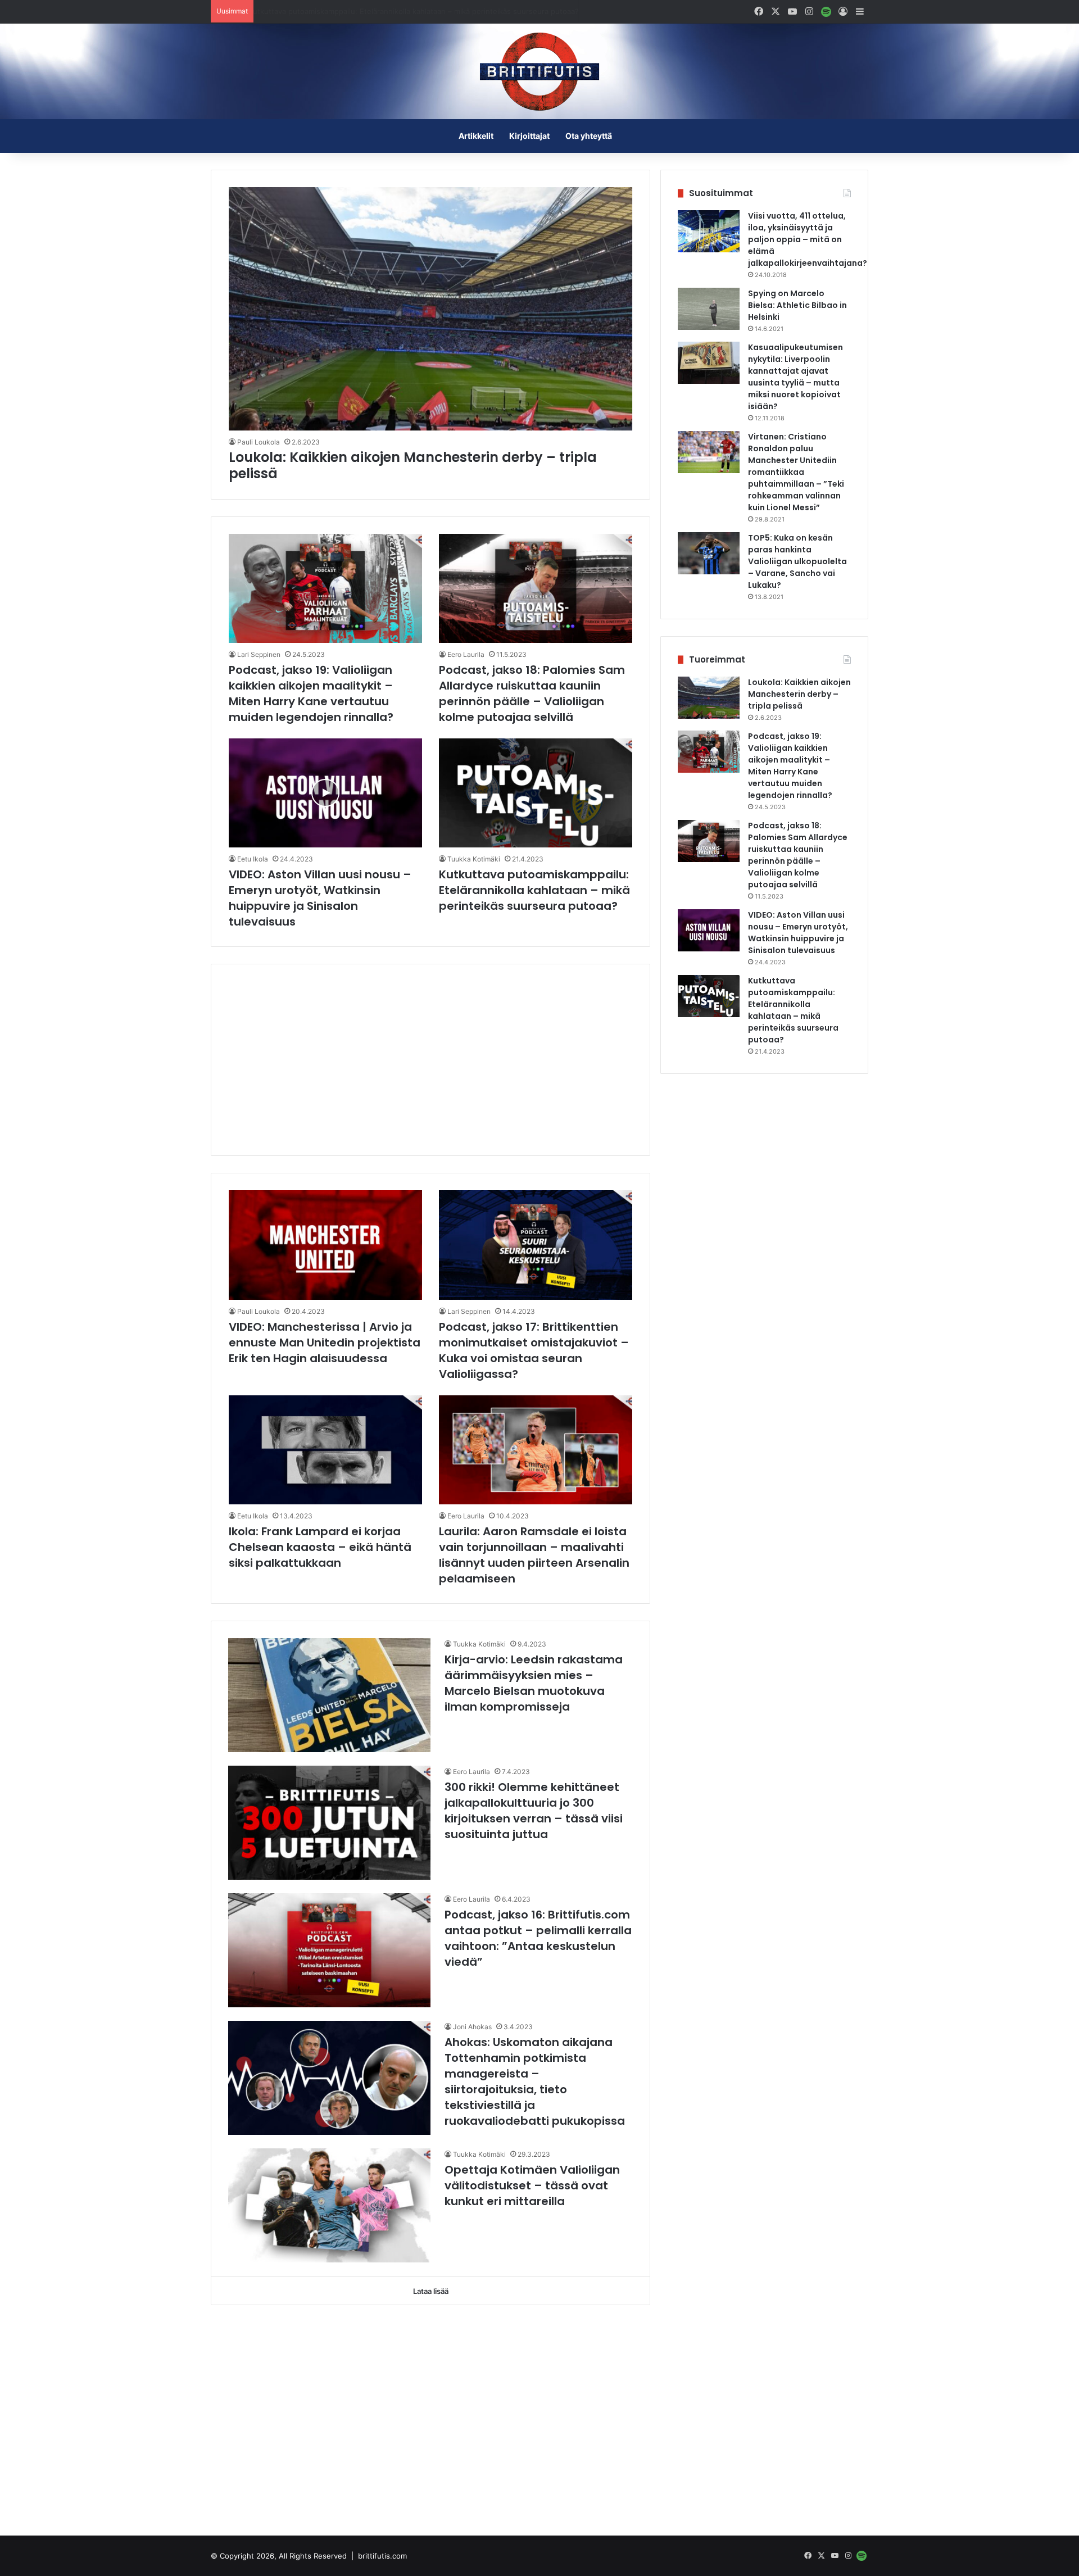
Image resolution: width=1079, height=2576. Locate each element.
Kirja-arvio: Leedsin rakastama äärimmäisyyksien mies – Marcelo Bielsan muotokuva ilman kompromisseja (534, 1683)
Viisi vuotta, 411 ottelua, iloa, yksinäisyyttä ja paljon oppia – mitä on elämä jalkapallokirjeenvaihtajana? (808, 239)
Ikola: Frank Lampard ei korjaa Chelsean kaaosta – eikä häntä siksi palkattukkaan (320, 1547)
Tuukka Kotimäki (474, 859)
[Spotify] (826, 12)
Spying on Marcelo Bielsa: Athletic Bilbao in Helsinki (797, 305)
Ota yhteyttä (589, 136)
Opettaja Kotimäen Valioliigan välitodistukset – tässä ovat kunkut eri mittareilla (532, 2185)
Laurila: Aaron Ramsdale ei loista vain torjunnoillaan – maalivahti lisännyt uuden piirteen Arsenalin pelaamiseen (534, 1555)
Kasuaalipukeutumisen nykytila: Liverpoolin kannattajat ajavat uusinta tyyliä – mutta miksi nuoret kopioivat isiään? (795, 377)
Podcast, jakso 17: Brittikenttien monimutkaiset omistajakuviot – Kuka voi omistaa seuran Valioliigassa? (534, 1350)
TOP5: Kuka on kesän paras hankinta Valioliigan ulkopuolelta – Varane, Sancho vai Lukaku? (797, 561)
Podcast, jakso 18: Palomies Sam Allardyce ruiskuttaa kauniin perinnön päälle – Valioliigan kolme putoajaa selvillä (532, 693)
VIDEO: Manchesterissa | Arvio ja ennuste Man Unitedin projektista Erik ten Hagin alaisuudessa (325, 1343)
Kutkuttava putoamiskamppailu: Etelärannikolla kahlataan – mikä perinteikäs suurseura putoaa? (424, 11)
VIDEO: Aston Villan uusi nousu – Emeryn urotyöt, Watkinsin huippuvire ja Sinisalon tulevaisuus (320, 898)
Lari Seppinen (259, 654)
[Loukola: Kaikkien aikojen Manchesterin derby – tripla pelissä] (431, 309)
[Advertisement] (430, 1060)
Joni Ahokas (472, 2027)
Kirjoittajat (529, 136)
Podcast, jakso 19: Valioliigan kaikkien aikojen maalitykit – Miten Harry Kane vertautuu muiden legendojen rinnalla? (311, 693)
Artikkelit (476, 136)
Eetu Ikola (253, 859)
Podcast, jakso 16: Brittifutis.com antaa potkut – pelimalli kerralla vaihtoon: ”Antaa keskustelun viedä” (538, 1938)
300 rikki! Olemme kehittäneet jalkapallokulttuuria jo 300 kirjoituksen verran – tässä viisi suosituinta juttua (534, 1811)
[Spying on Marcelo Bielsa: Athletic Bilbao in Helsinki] (709, 309)
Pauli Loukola (259, 442)
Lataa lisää (431, 2291)
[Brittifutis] (539, 71)
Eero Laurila (466, 654)
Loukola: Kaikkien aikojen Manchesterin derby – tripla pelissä (413, 465)
